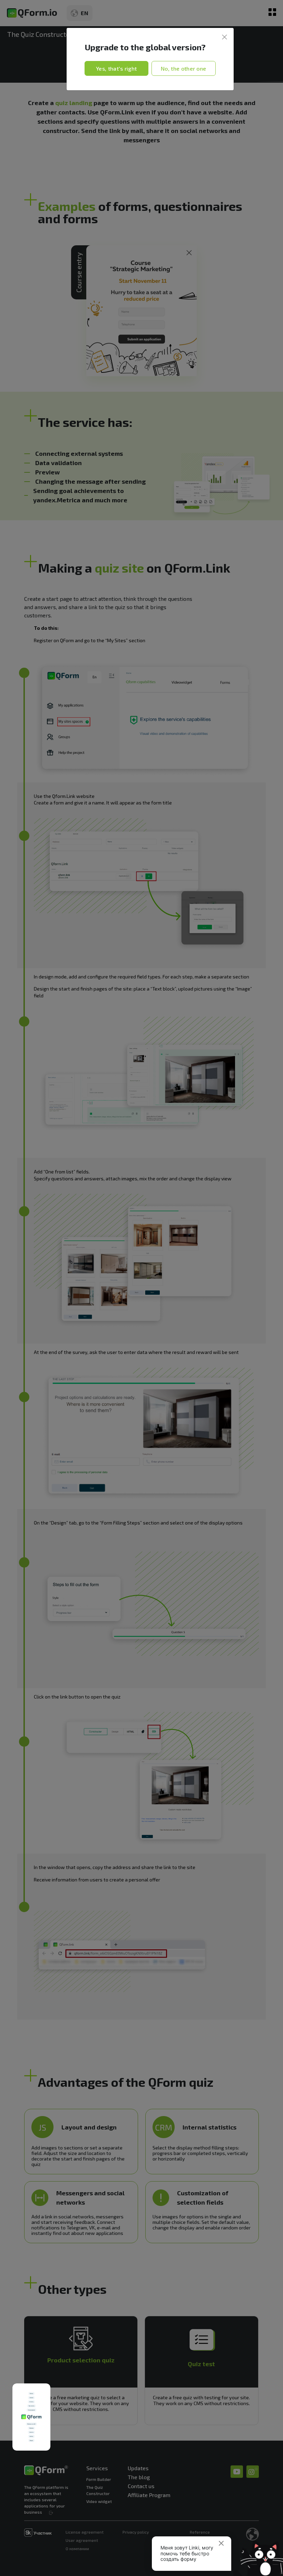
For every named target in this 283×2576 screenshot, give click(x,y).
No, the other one (183, 68)
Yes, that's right (116, 68)
